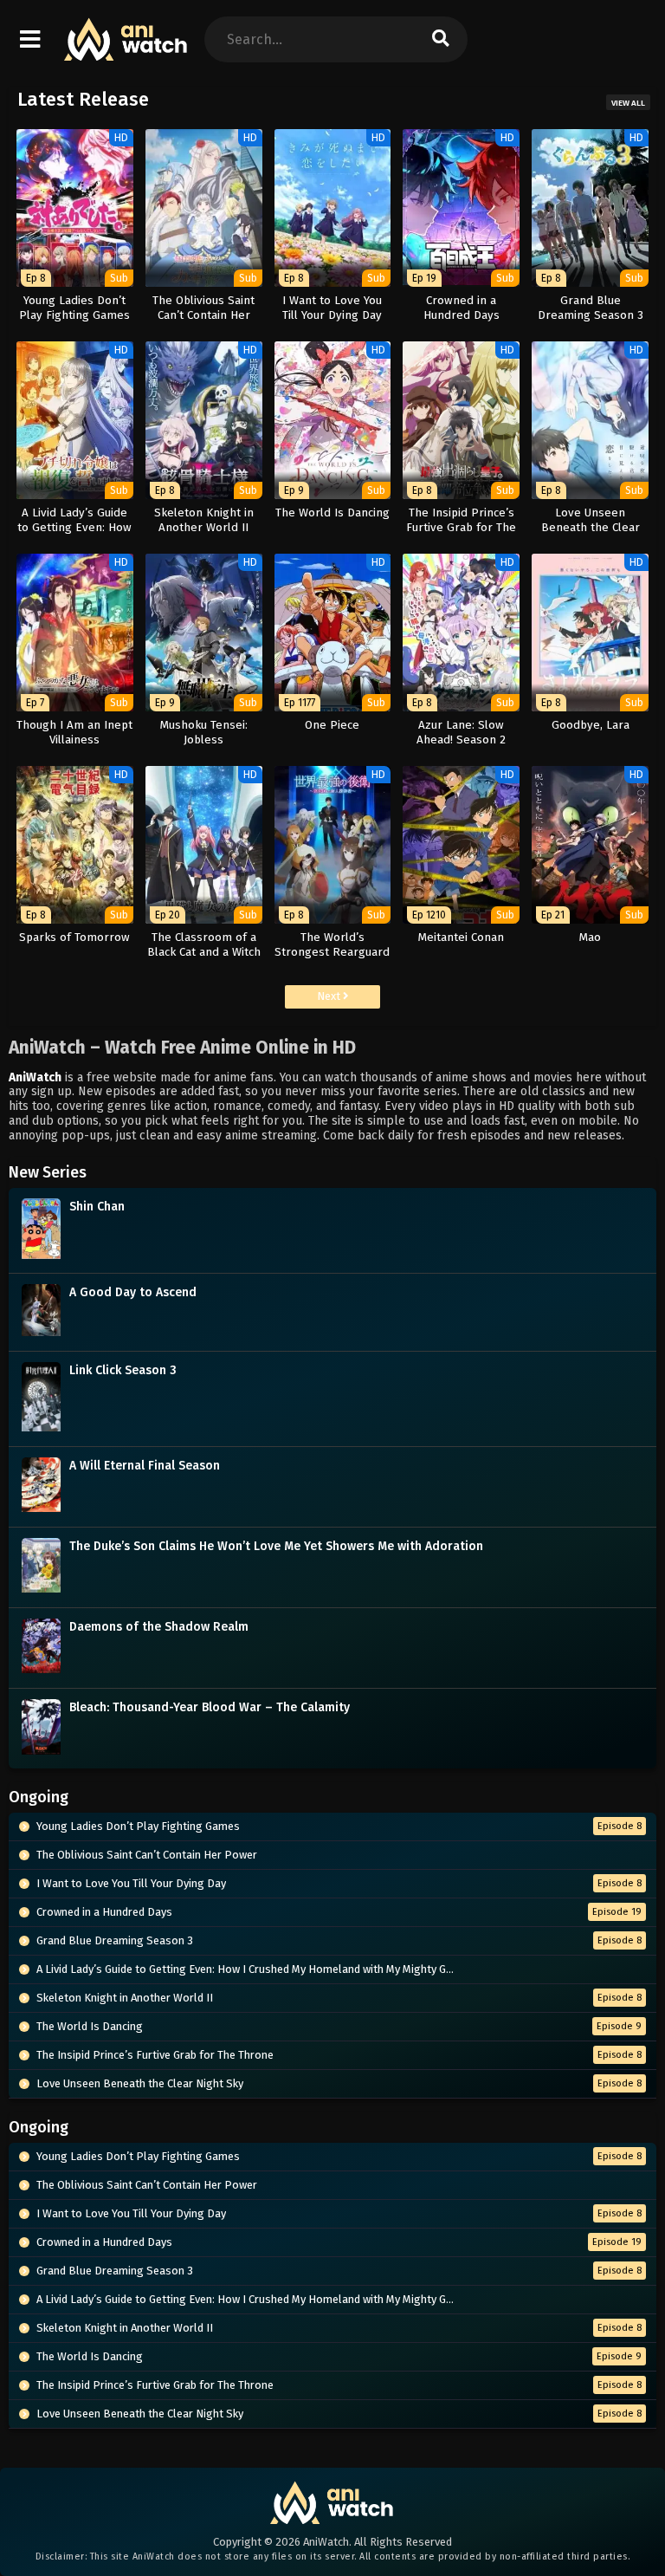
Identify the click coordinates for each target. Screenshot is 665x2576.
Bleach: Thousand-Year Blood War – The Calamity (210, 1707)
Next (330, 996)
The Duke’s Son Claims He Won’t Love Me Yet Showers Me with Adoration (276, 1546)
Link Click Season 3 (123, 1370)
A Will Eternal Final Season (145, 1466)
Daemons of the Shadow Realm (159, 1627)
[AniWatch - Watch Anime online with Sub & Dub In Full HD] (126, 52)
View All (628, 103)
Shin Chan (97, 1207)
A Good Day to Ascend (133, 1292)
